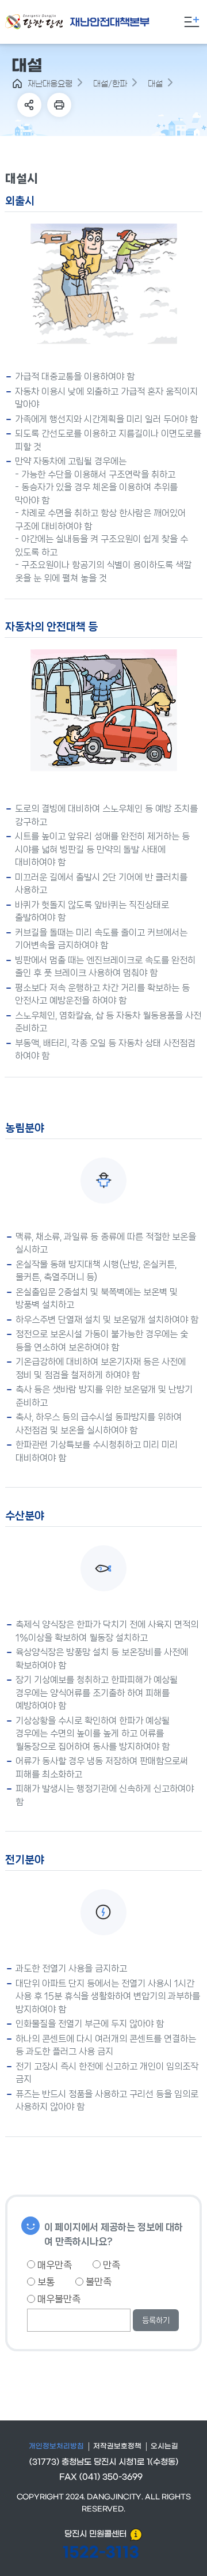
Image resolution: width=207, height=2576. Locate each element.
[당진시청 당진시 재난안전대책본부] (96, 22)
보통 (45, 2282)
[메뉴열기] (191, 22)
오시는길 (164, 2446)
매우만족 (53, 2265)
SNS (29, 105)
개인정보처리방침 (56, 2446)
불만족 (97, 2282)
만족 (110, 2265)
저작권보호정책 (117, 2446)
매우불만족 (58, 2299)
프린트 (59, 105)
